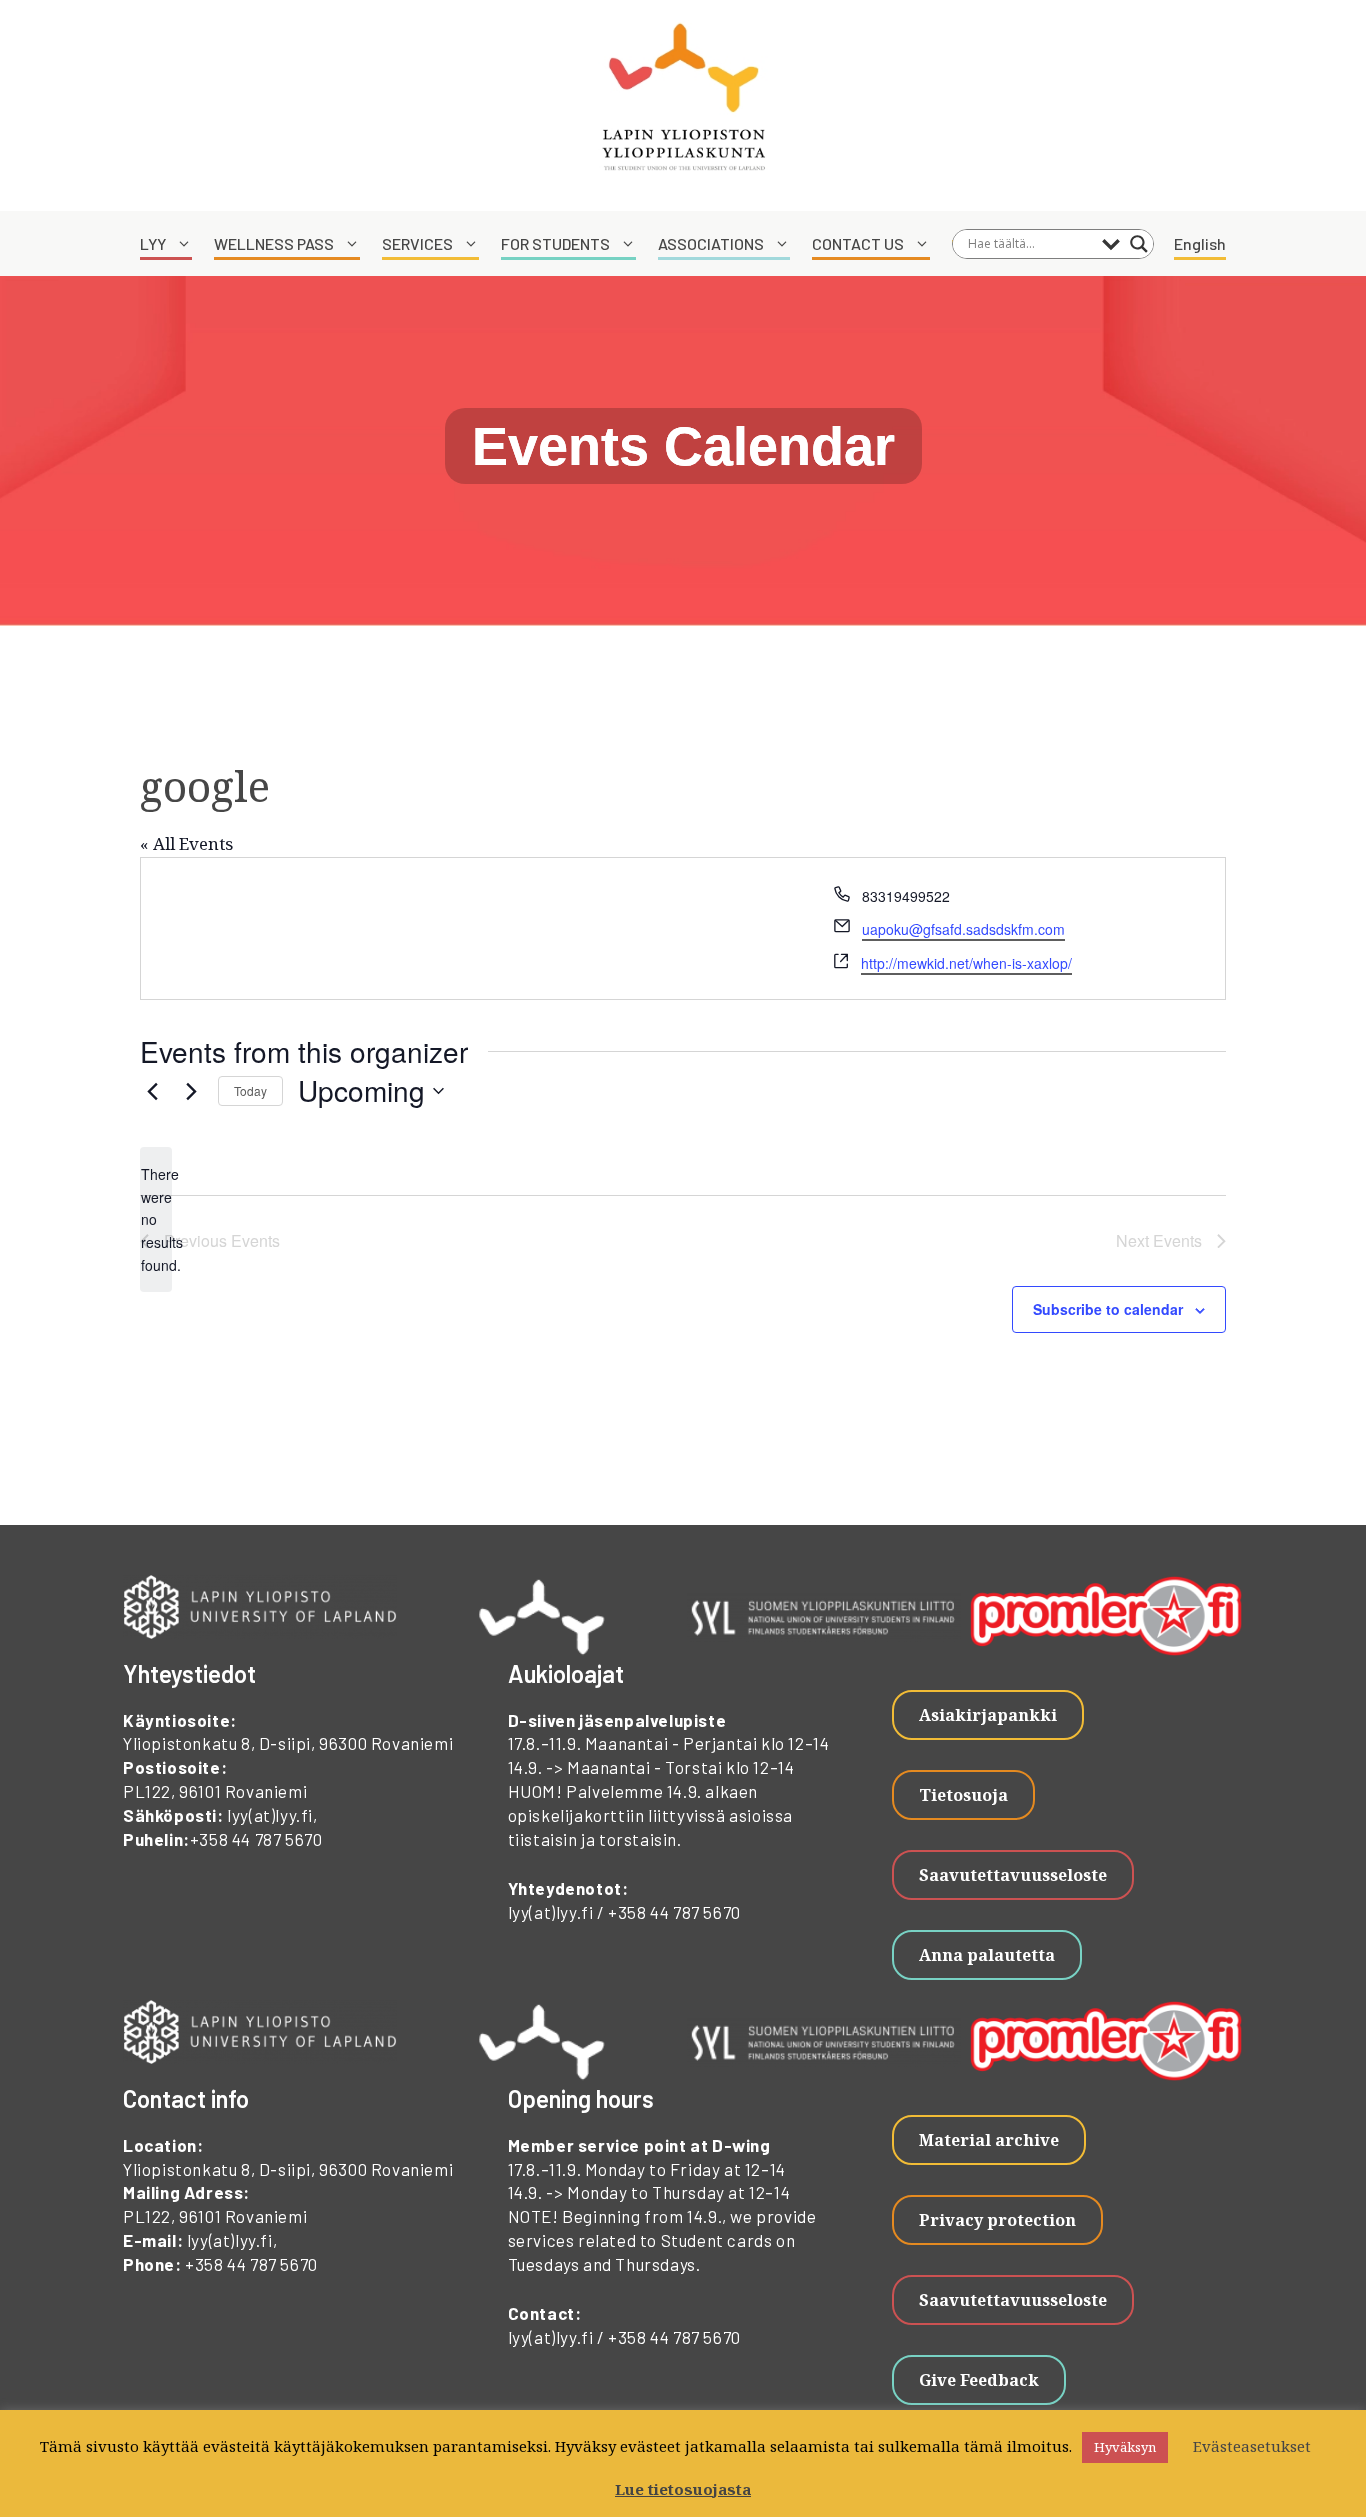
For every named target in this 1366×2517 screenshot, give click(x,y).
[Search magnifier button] (1139, 244)
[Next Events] (191, 1091)
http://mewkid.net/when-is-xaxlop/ (966, 963)
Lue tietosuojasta (683, 2489)
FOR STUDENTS (555, 243)
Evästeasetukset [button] (1252, 2446)
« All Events (186, 843)
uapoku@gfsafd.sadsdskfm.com (963, 929)
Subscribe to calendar (1108, 1309)
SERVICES (417, 243)
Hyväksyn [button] (1125, 2447)
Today (250, 1090)
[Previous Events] (152, 1091)
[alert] (156, 1219)
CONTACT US (858, 243)
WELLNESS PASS (274, 243)
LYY (153, 243)
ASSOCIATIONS (711, 243)
